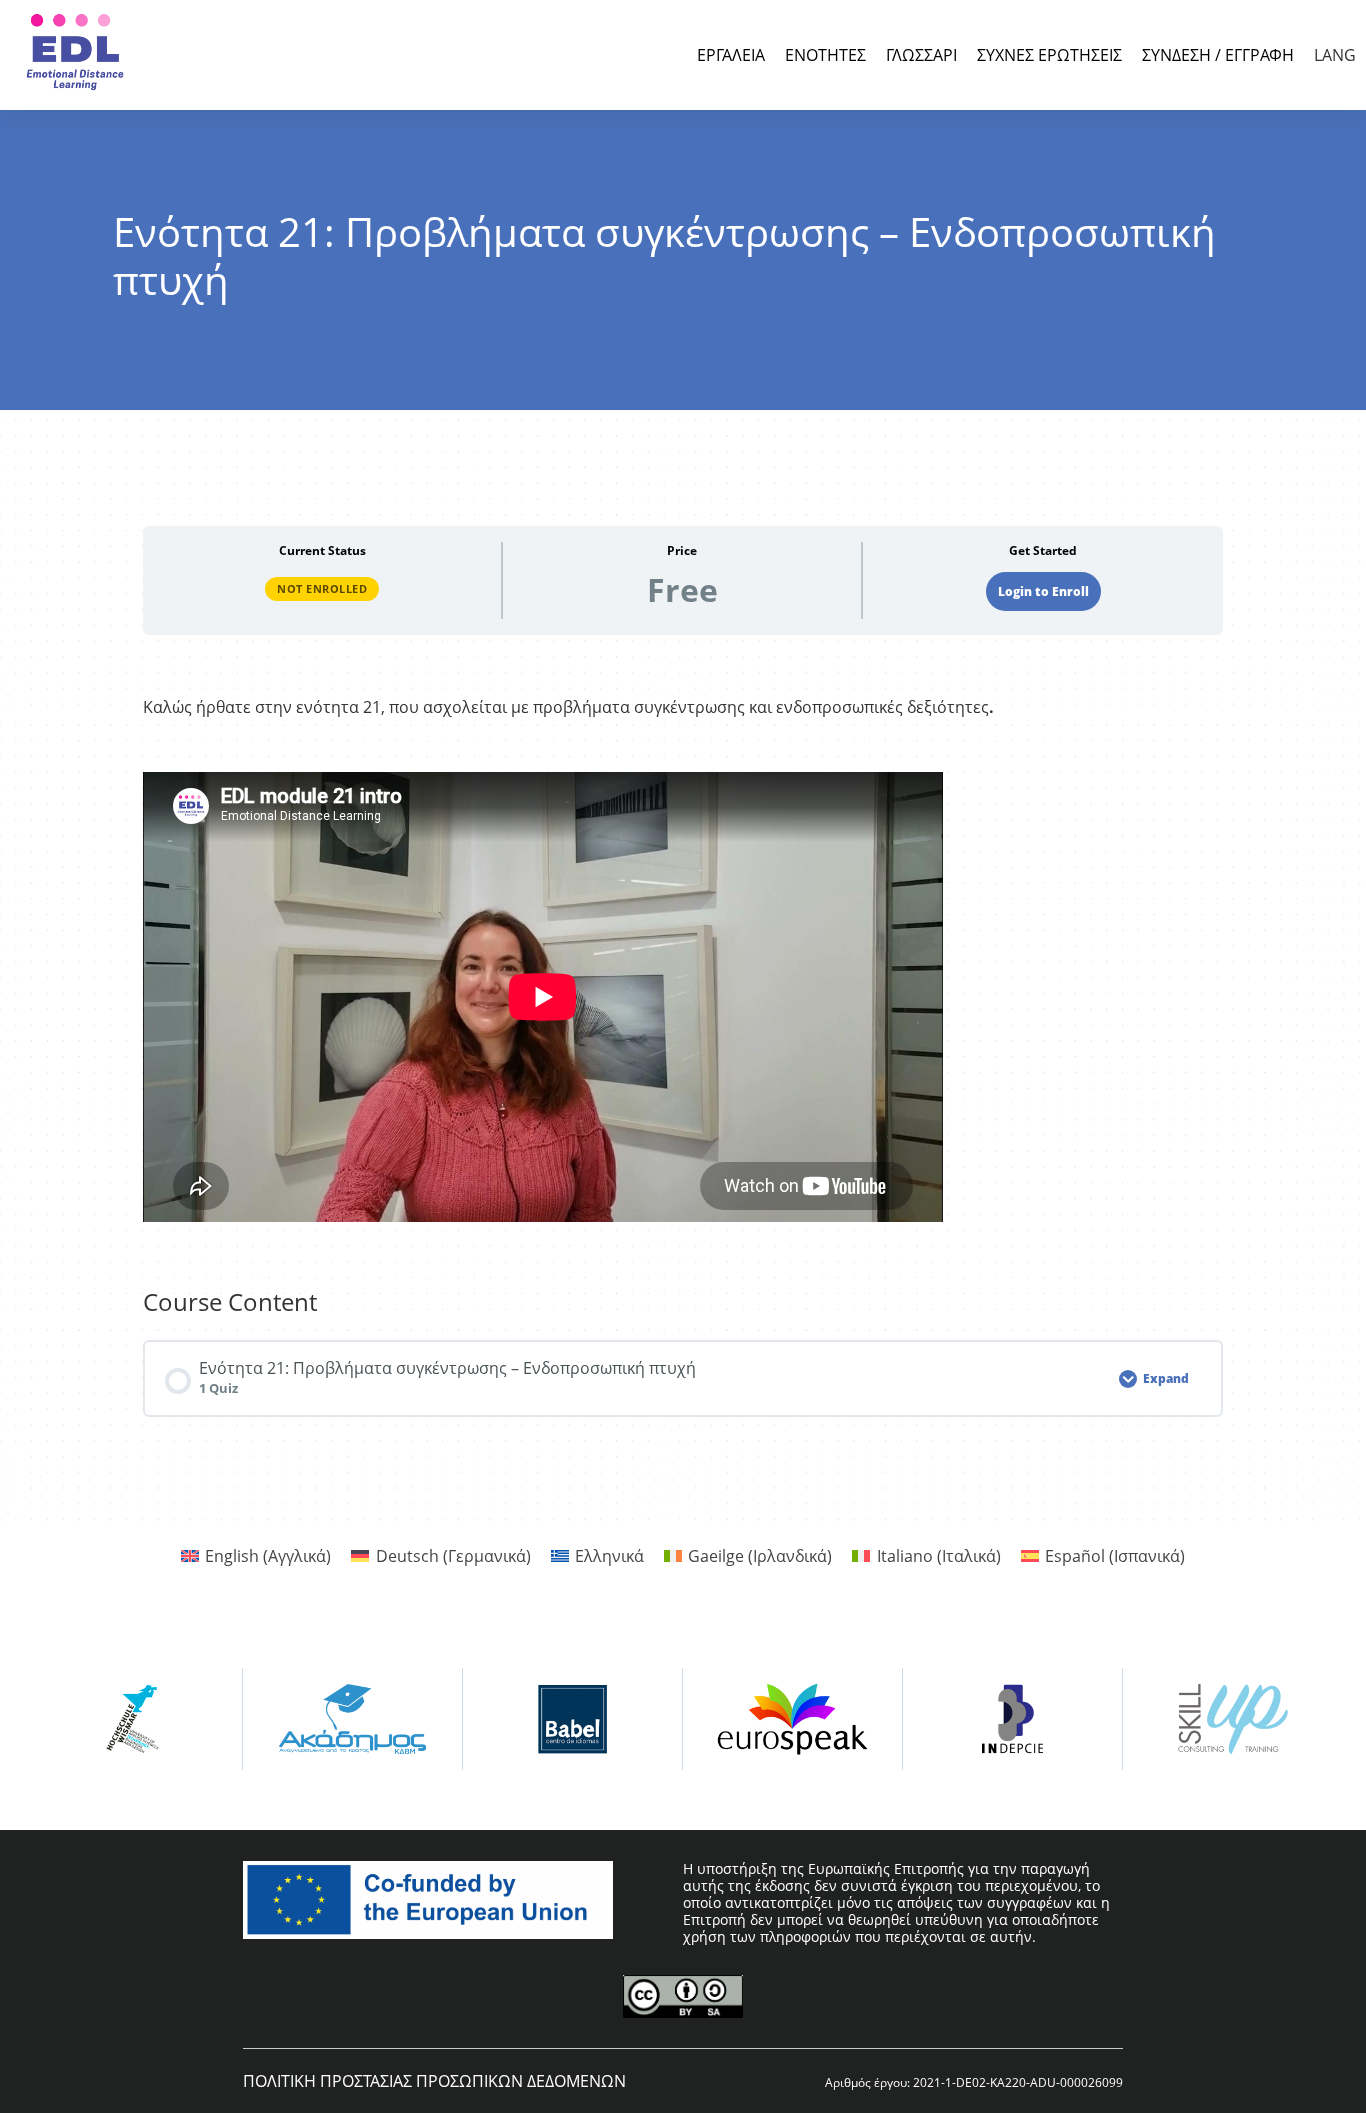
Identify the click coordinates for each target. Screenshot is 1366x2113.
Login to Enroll (1043, 591)
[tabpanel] (683, 961)
